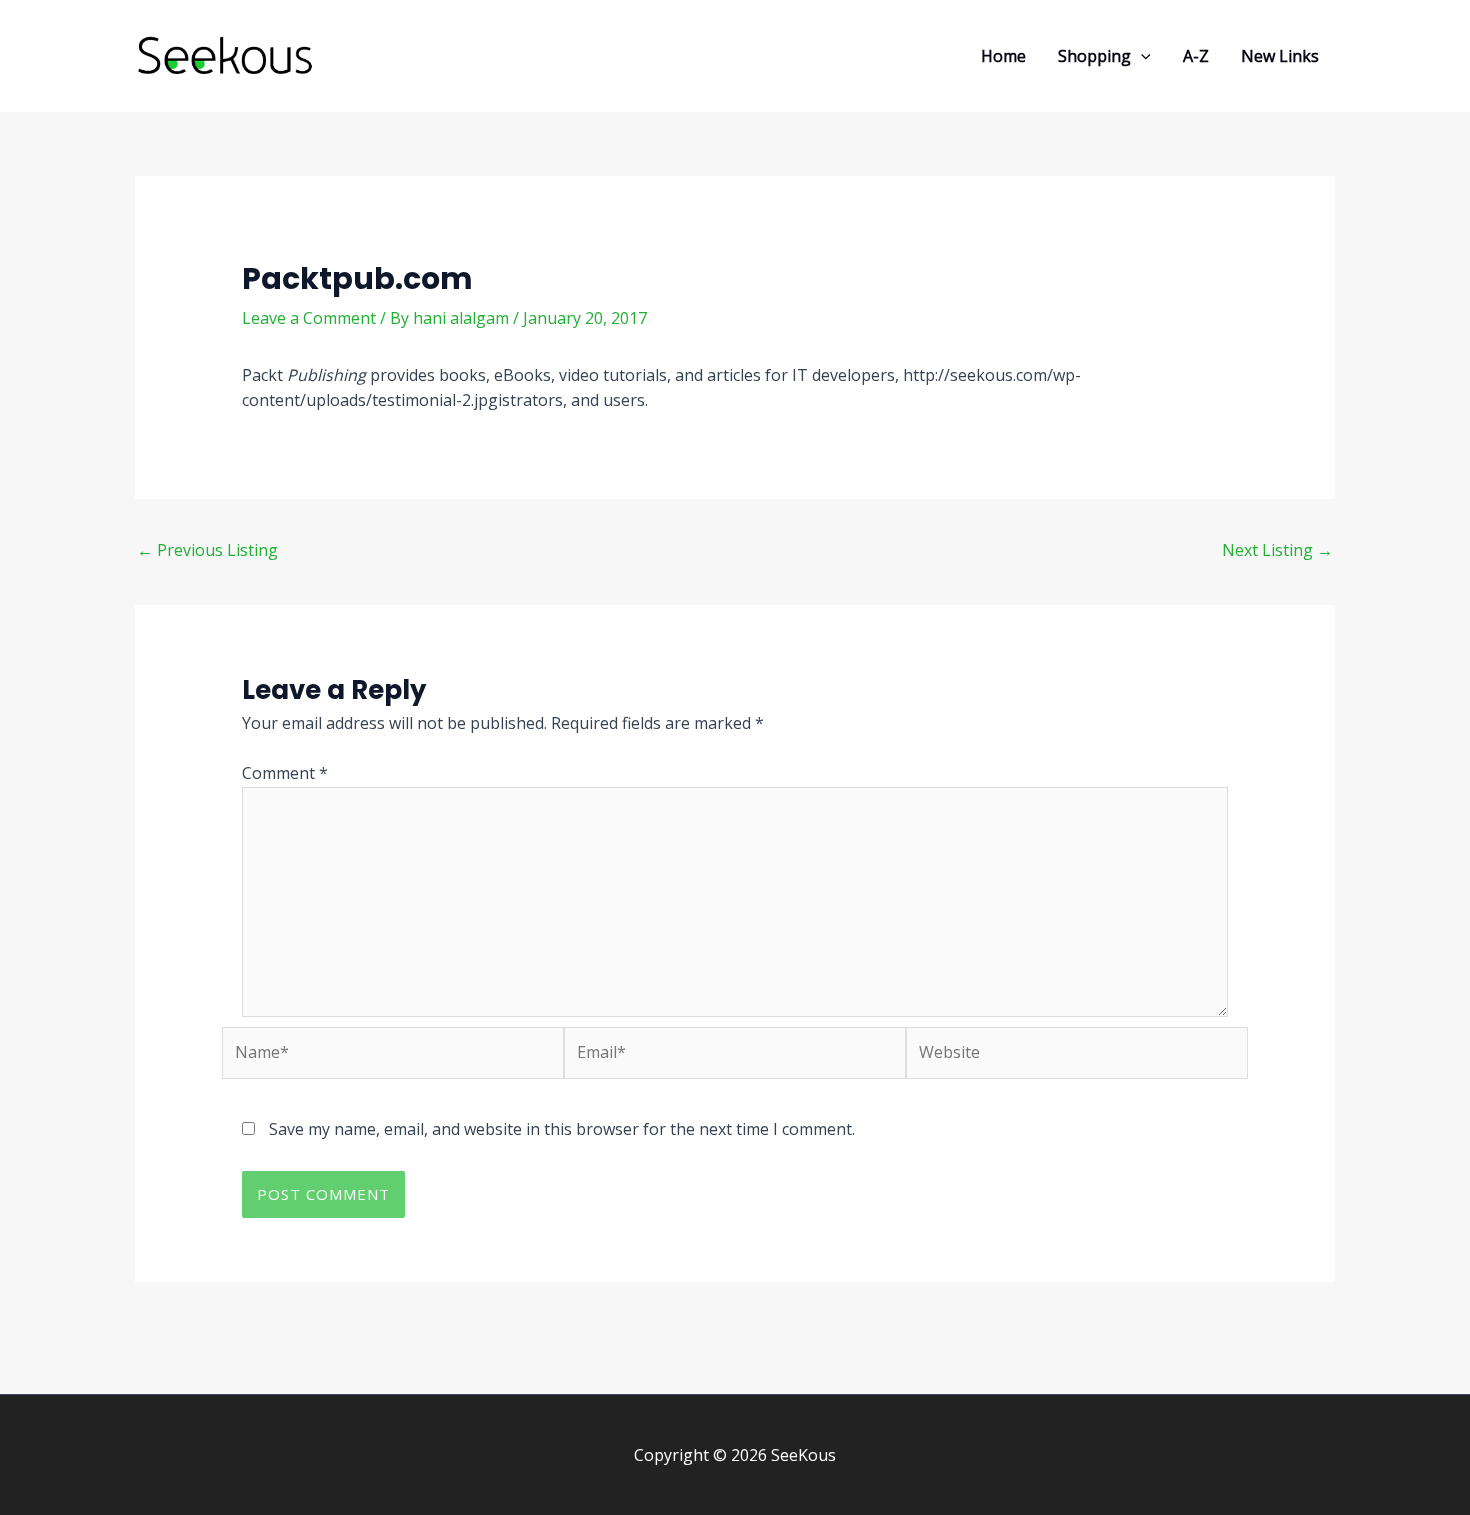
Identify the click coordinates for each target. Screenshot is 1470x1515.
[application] (1141, 56)
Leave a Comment (309, 318)
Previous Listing (207, 550)
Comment (285, 773)
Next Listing (1277, 550)
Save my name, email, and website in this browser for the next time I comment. (562, 1129)
